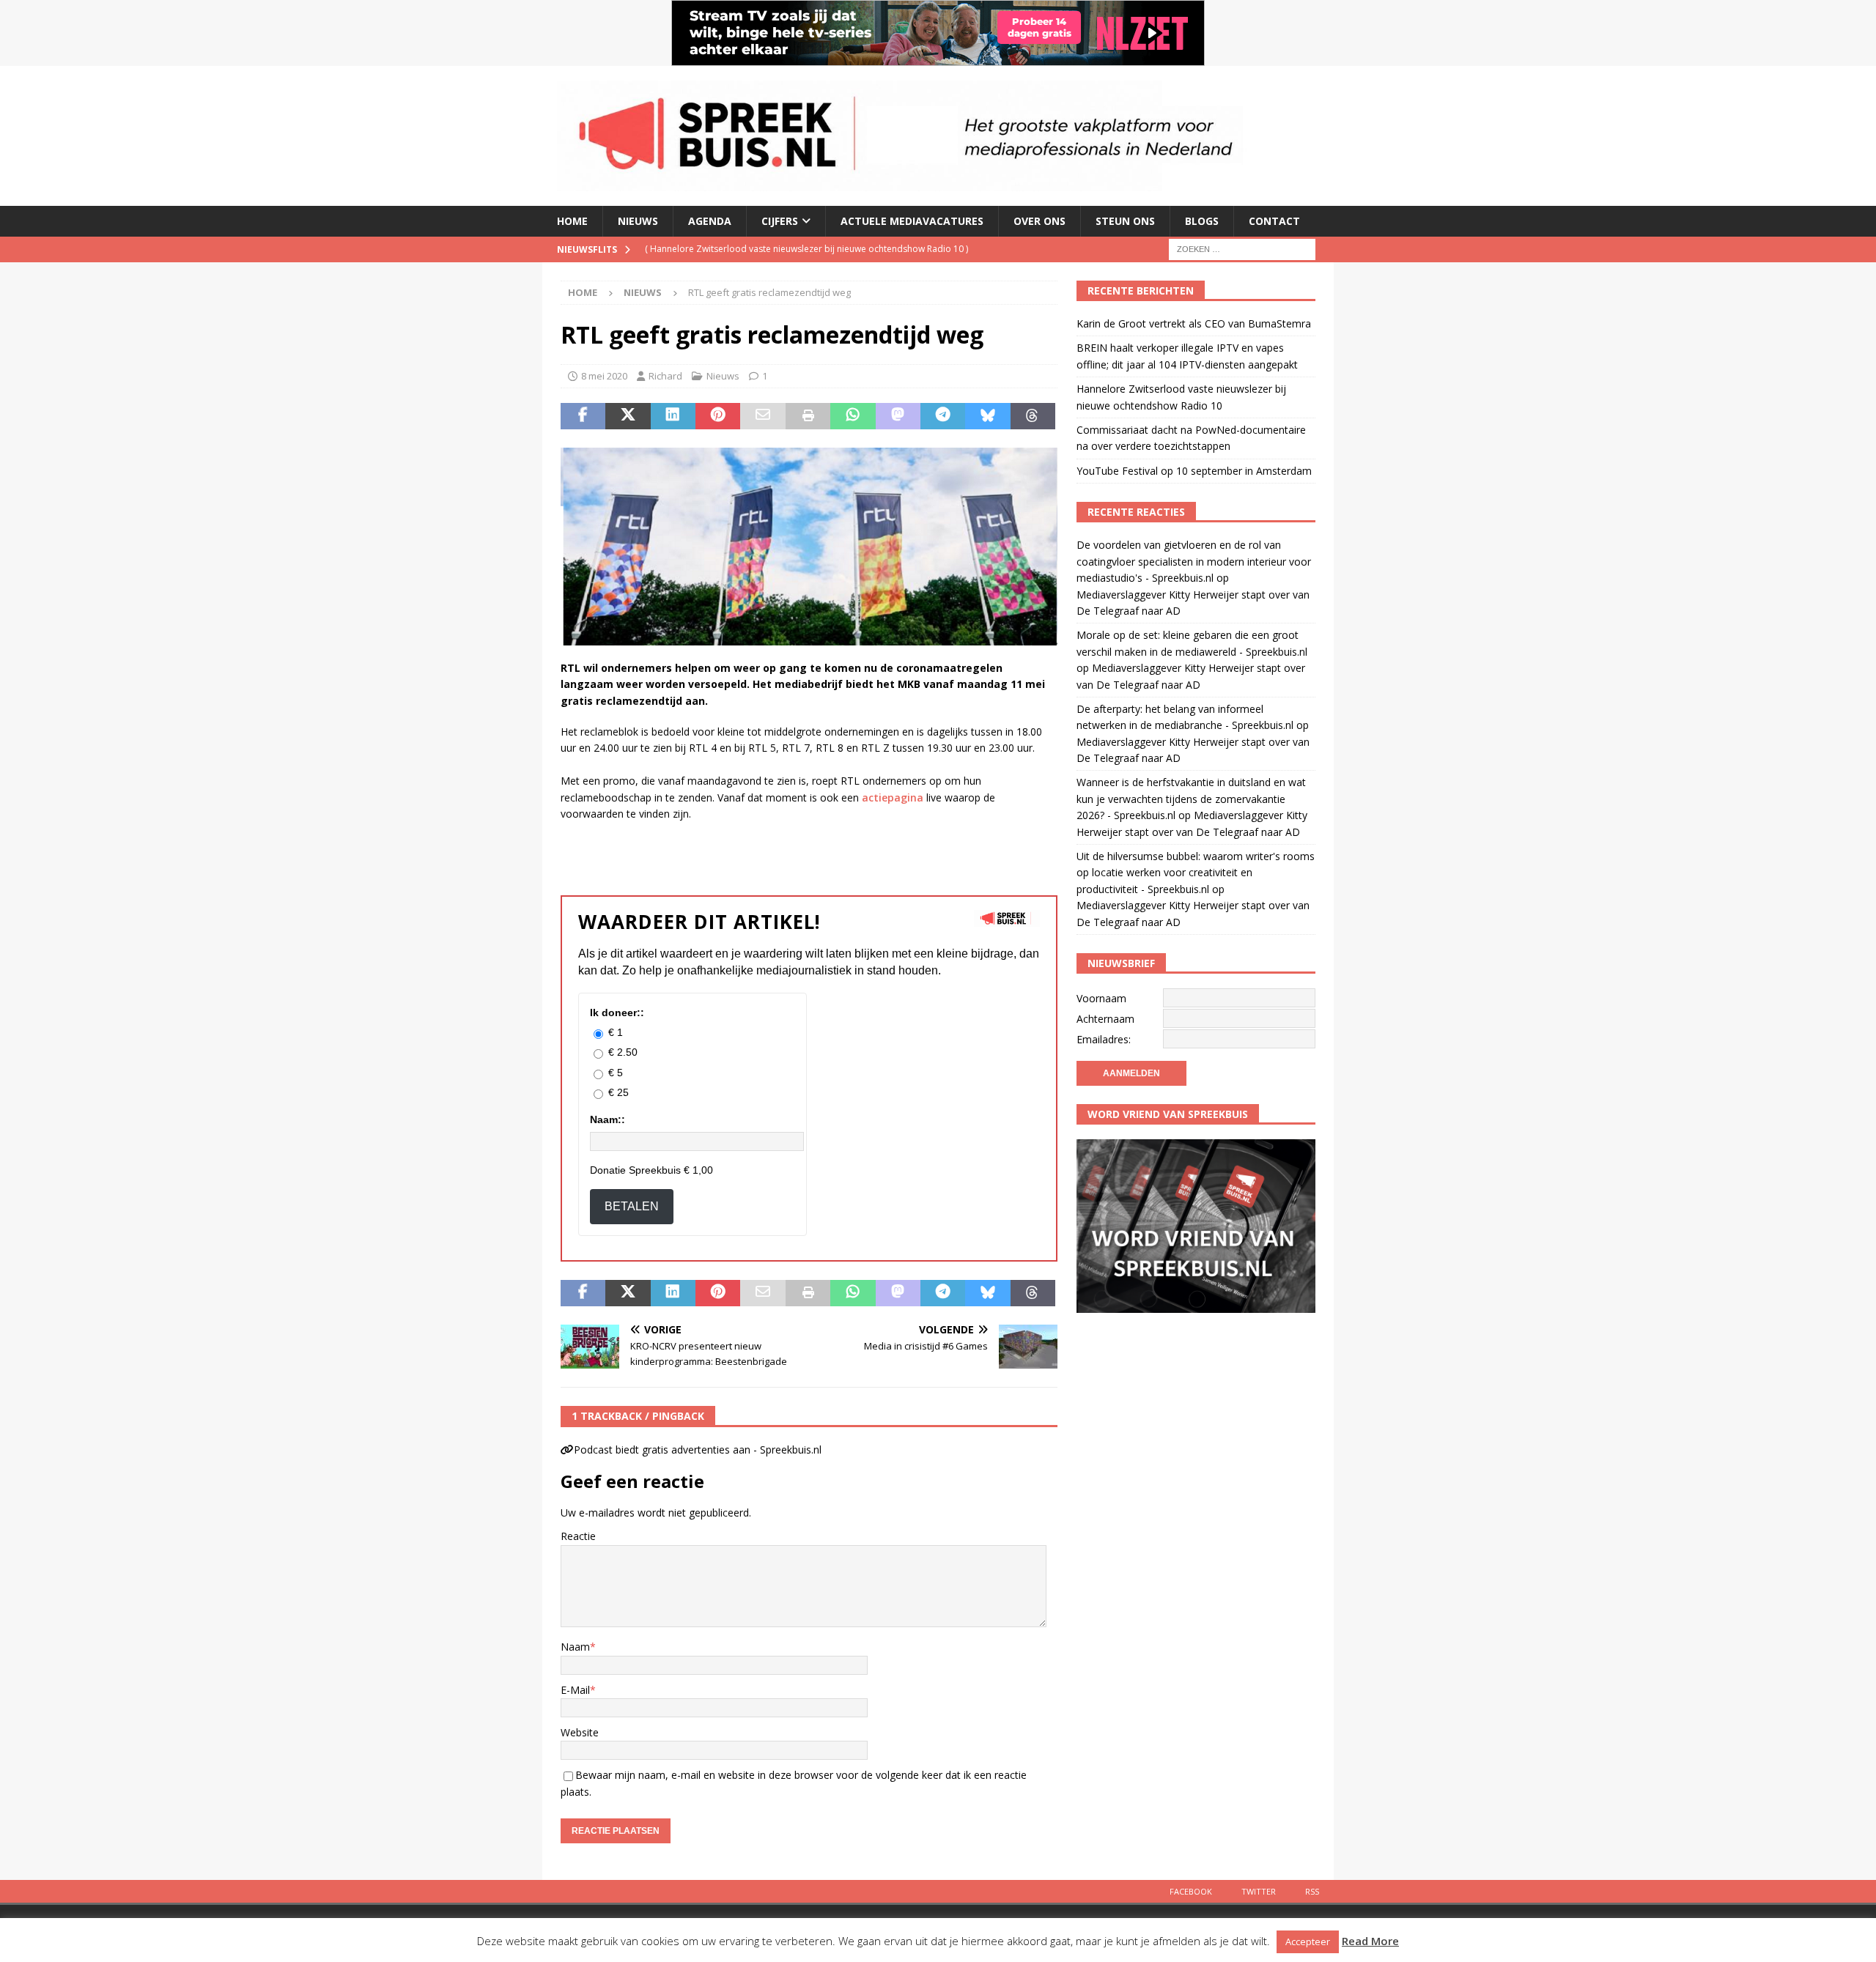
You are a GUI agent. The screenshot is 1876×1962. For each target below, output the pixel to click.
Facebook (1191, 1891)
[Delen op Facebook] (583, 416)
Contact (1274, 221)
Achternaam (1105, 1019)
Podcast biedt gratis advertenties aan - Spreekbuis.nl (698, 1450)
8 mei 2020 (604, 376)
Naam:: (608, 1119)
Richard (665, 376)
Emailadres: (1104, 1039)
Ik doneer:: (617, 1013)
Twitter (1259, 1891)
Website (580, 1732)
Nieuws (638, 221)
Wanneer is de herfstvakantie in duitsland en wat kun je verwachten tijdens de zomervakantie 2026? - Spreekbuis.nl (1191, 799)
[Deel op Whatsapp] (853, 416)
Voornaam (1101, 998)
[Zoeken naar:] (1242, 248)
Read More (1370, 1941)
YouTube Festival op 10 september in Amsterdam (1194, 471)
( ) (806, 249)
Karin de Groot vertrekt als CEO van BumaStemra (1194, 323)
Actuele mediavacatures (912, 221)
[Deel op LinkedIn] (673, 416)
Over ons (1039, 221)
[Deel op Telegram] (943, 416)
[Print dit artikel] (808, 416)
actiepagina (893, 797)
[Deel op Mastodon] (898, 416)
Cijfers (780, 221)
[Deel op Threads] (1033, 416)
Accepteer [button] (1308, 1941)
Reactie (578, 1536)
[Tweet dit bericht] (628, 416)
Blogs (1202, 221)
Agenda (710, 221)
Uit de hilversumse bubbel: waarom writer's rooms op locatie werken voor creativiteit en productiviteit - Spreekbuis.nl (1196, 873)
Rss (1312, 1891)
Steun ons (1125, 221)
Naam (575, 1647)
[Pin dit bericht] (718, 416)
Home (572, 221)
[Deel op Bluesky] (987, 416)
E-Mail (575, 1690)
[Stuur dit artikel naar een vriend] (762, 416)
